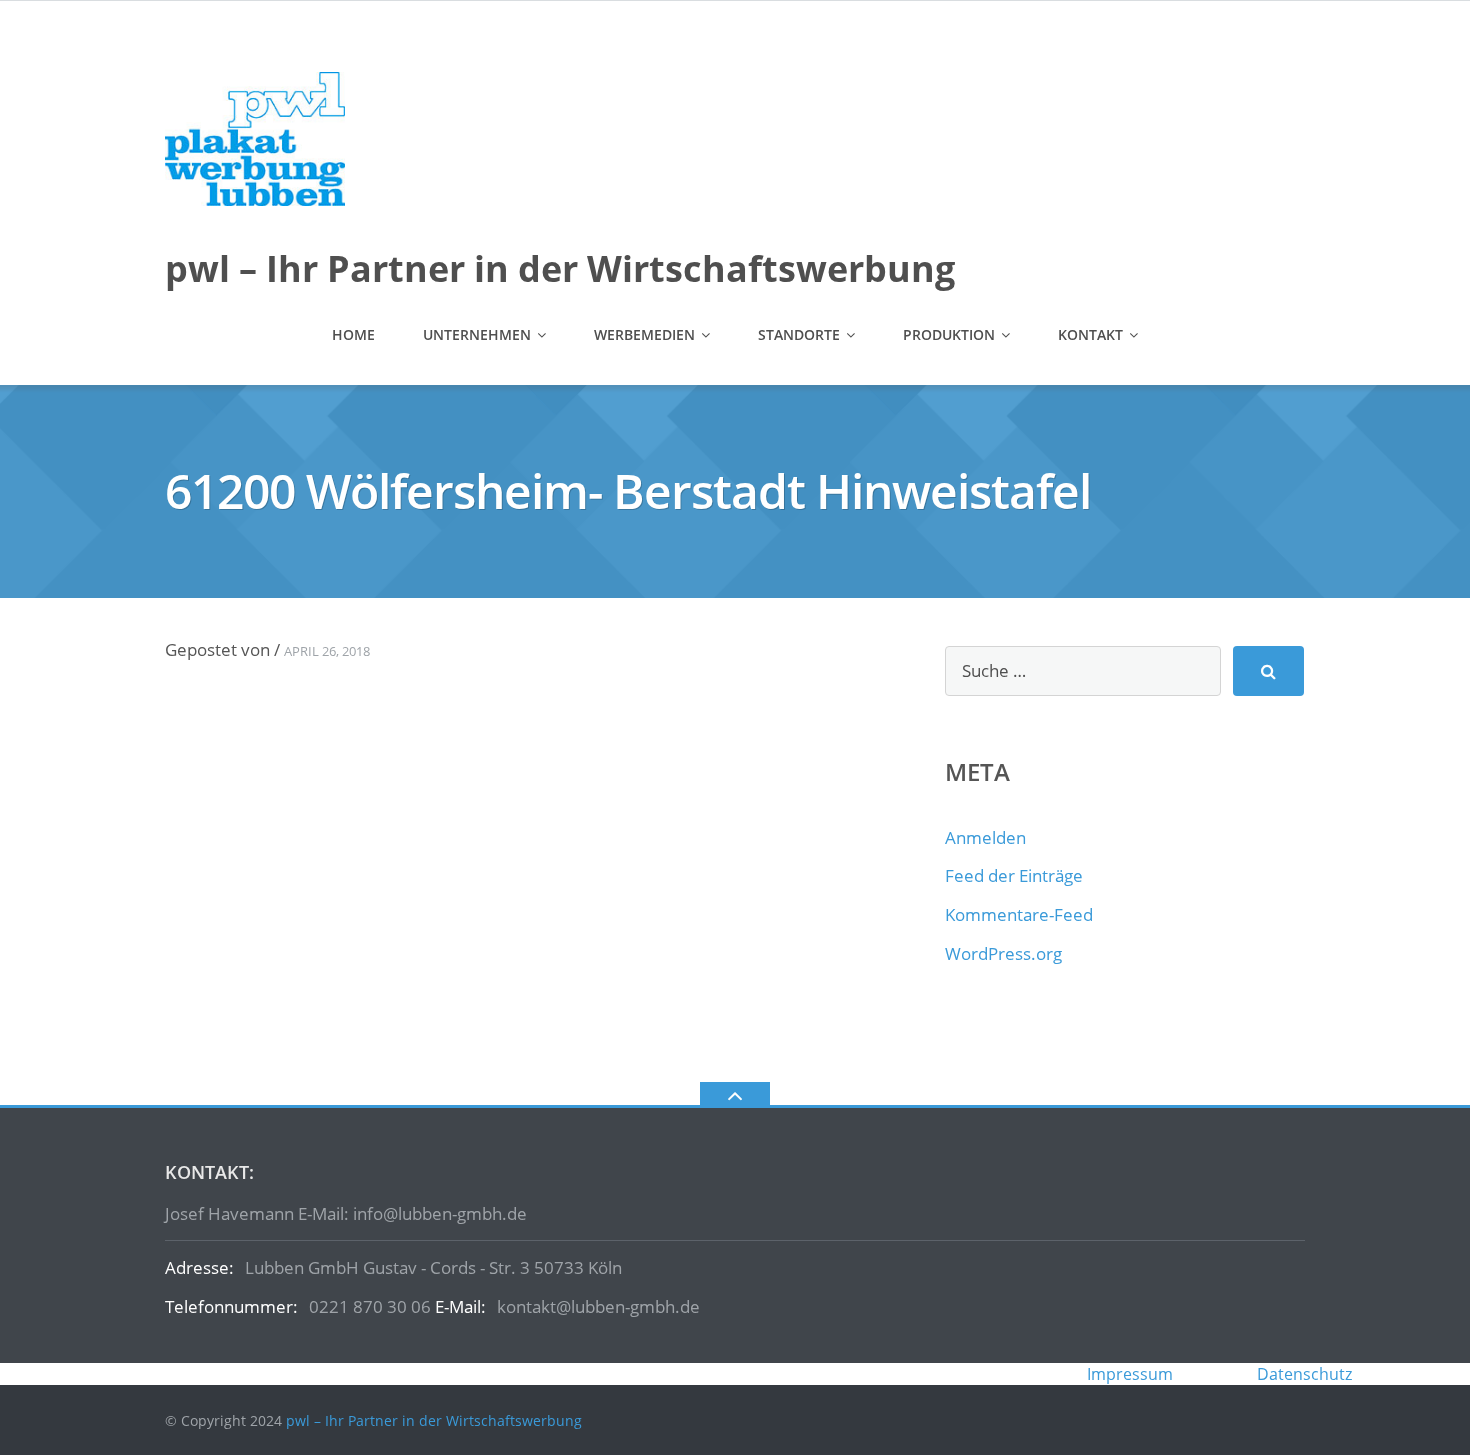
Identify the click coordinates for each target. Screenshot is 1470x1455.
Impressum (1130, 1374)
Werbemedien (644, 334)
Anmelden (985, 837)
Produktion (949, 334)
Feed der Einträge (1014, 875)
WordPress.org (1003, 953)
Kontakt (1090, 334)
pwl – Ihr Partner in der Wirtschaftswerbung (434, 1420)
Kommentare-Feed (1019, 914)
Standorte (799, 334)
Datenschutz (1304, 1374)
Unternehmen (477, 334)
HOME (353, 334)
